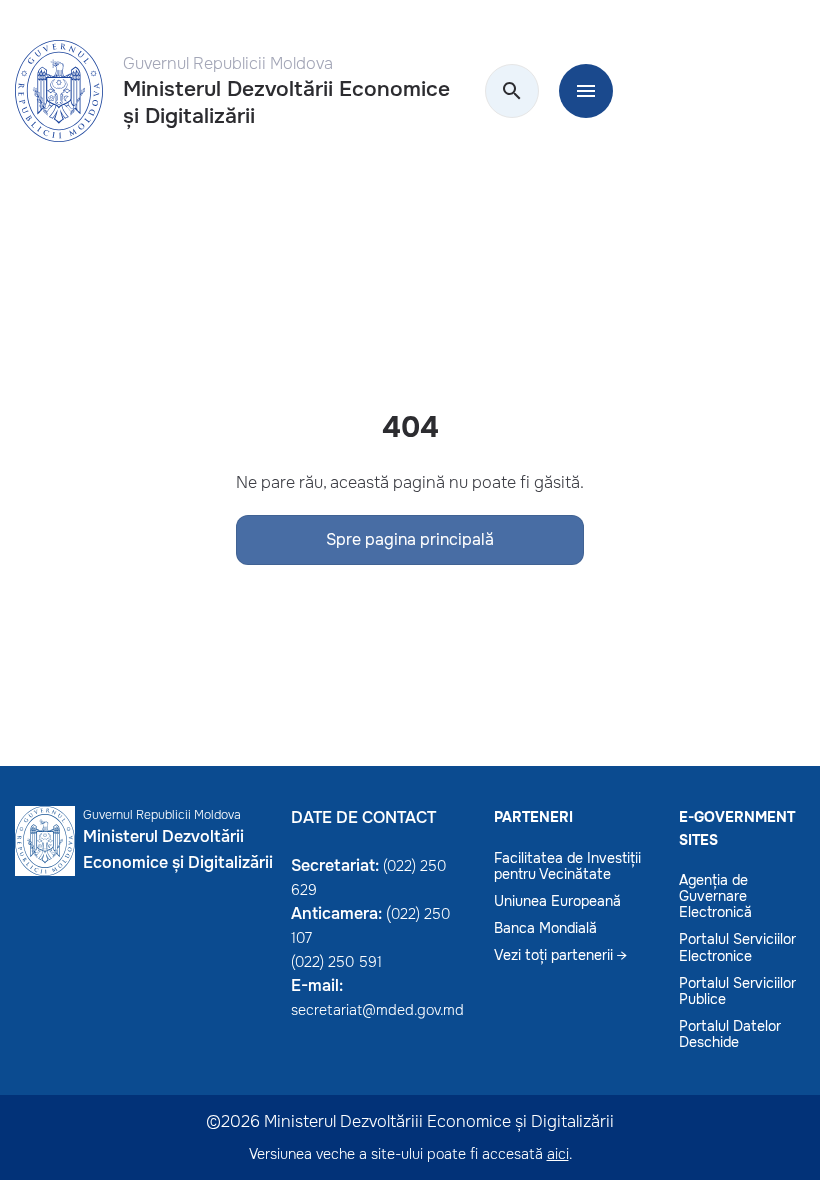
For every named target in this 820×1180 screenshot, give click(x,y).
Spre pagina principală (410, 539)
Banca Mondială (545, 928)
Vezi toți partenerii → (560, 955)
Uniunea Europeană (557, 901)
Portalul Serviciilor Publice (737, 991)
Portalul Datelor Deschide (730, 1034)
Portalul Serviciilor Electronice (737, 947)
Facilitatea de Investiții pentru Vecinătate (567, 866)
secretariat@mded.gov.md (377, 1010)
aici (558, 1154)
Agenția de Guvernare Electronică (715, 896)
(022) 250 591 (336, 962)
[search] (512, 92)
